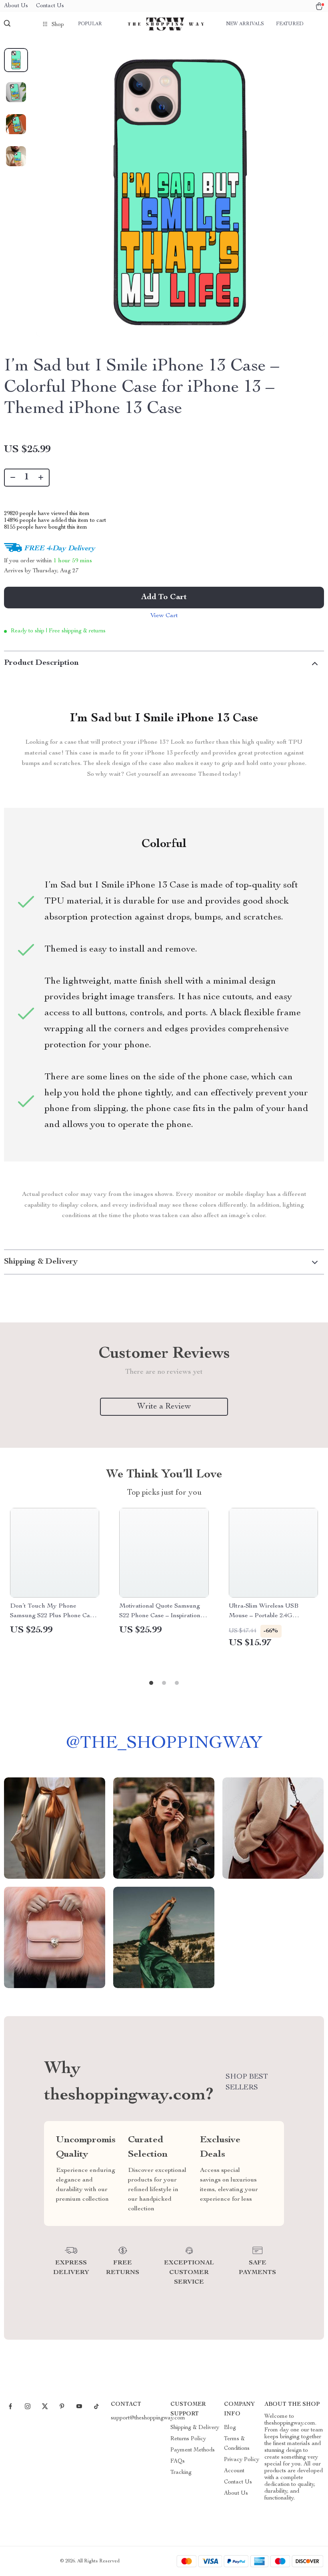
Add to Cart (164, 598)
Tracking (181, 2473)
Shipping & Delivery (195, 2428)
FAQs (178, 2461)
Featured (290, 24)
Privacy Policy (242, 2460)
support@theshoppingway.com (148, 2418)
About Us (16, 6)
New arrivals (245, 24)
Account (234, 2471)
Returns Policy (188, 2439)
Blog (230, 2428)
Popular (90, 24)
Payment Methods (193, 2450)
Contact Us (50, 6)
